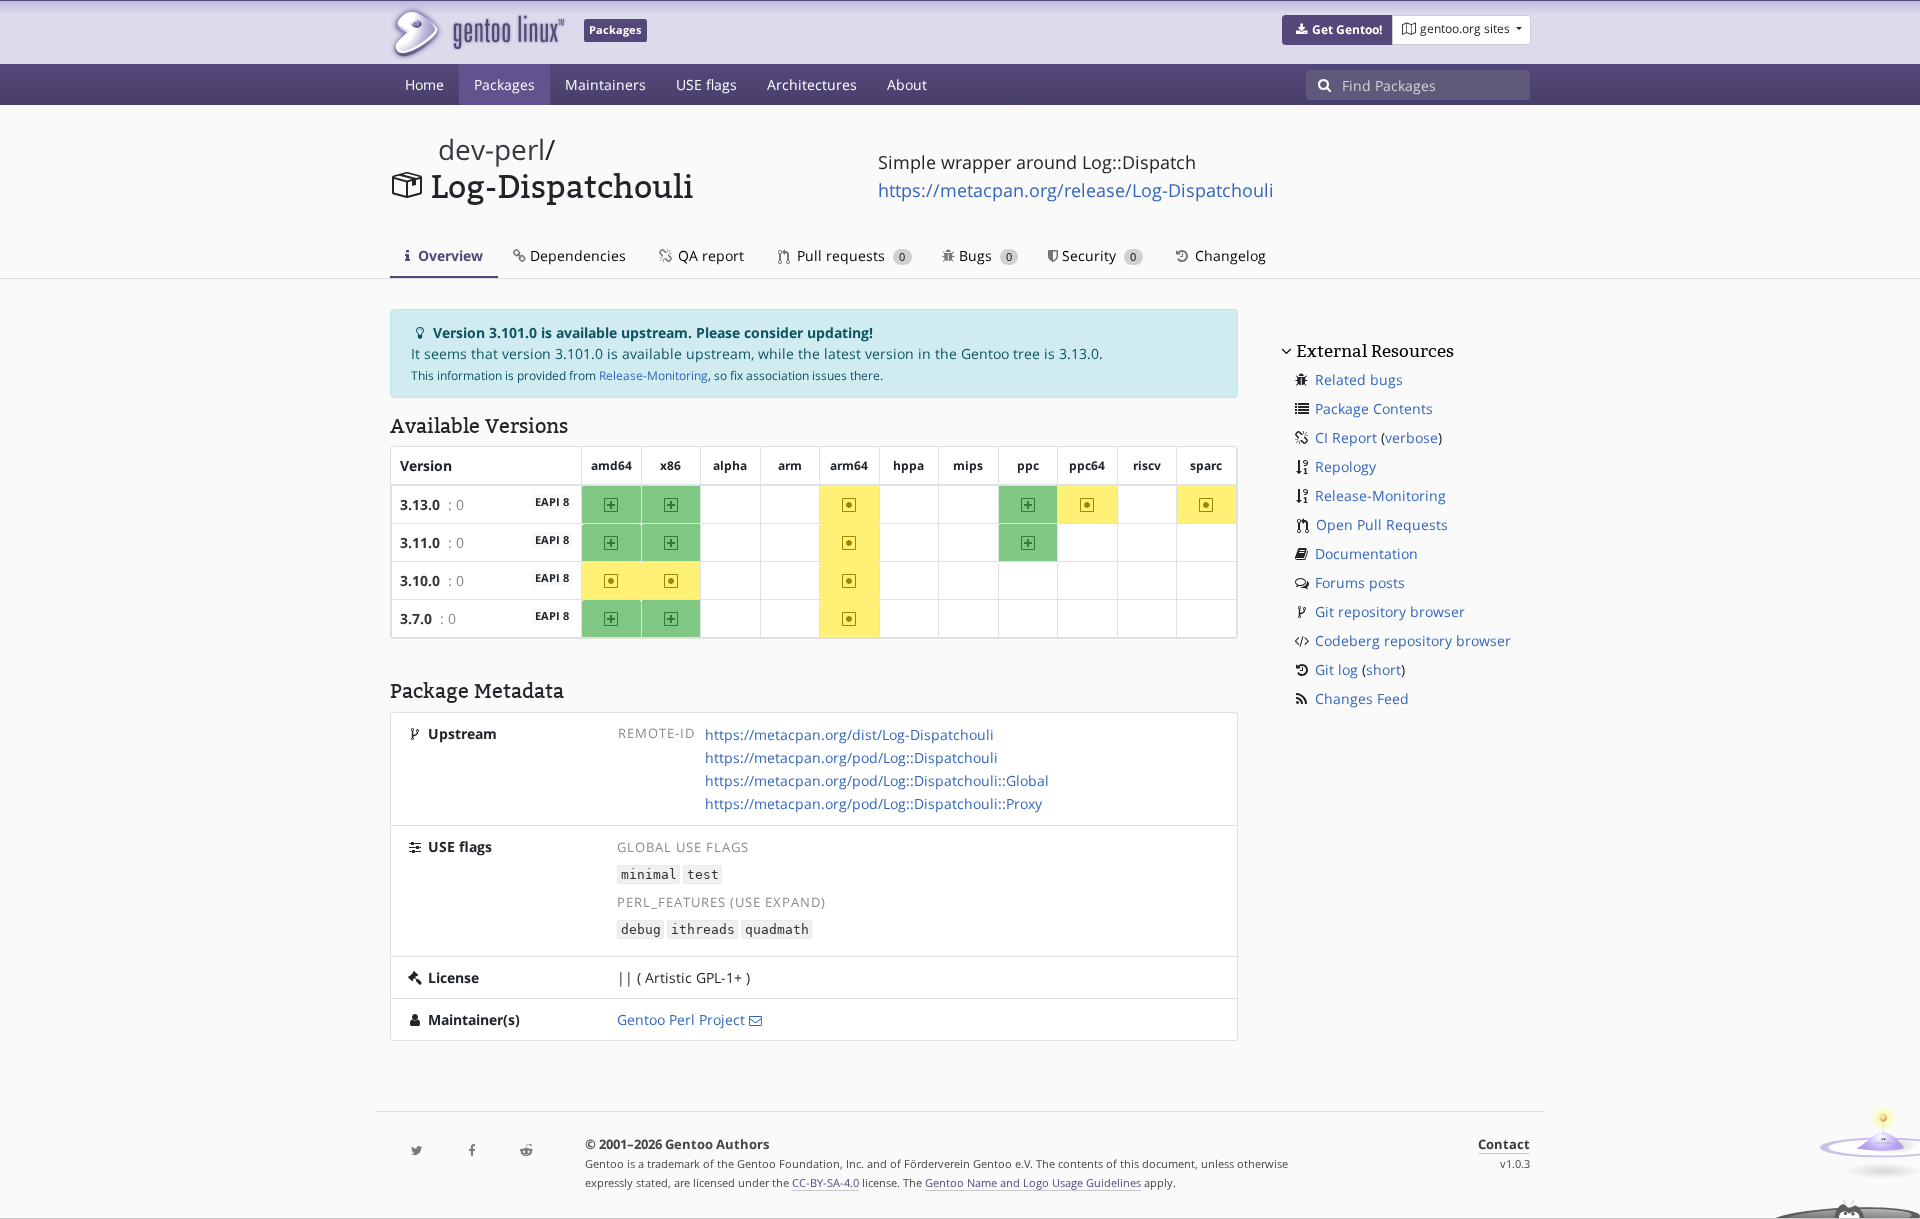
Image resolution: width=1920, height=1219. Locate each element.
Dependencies (576, 255)
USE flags (706, 84)
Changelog (1228, 255)
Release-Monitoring (653, 375)
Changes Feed (1362, 698)
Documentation (1366, 553)
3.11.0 (420, 542)
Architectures (812, 84)
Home (424, 84)
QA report (709, 255)
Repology (1345, 466)
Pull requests (849, 255)
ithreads (703, 929)
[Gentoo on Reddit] (526, 1151)
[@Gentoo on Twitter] (417, 1151)
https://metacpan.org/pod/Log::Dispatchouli (851, 757)
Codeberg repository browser (1413, 640)
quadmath (777, 929)
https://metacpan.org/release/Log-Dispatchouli (1076, 190)
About (907, 84)
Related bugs (1359, 379)
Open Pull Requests (1382, 524)
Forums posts (1360, 582)
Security (1097, 255)
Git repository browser (1390, 611)
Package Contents (1374, 408)
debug (641, 929)
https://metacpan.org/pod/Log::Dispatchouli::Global (877, 780)
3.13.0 (420, 504)
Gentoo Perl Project (681, 1019)
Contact (1504, 1144)
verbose (1411, 437)
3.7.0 (416, 618)
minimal (649, 874)
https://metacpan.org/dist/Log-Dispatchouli (849, 734)
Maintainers (605, 84)
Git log (1336, 669)
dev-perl (491, 149)
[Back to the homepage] (477, 32)
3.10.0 (420, 580)
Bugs (983, 255)
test (703, 874)
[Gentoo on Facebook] (471, 1151)
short (1383, 669)
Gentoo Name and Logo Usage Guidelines (1033, 1182)
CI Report (1346, 437)
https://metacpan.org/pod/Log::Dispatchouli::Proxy (873, 803)
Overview (448, 255)
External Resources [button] (1375, 351)
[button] (1337, 30)
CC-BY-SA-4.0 (825, 1182)
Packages (504, 84)
